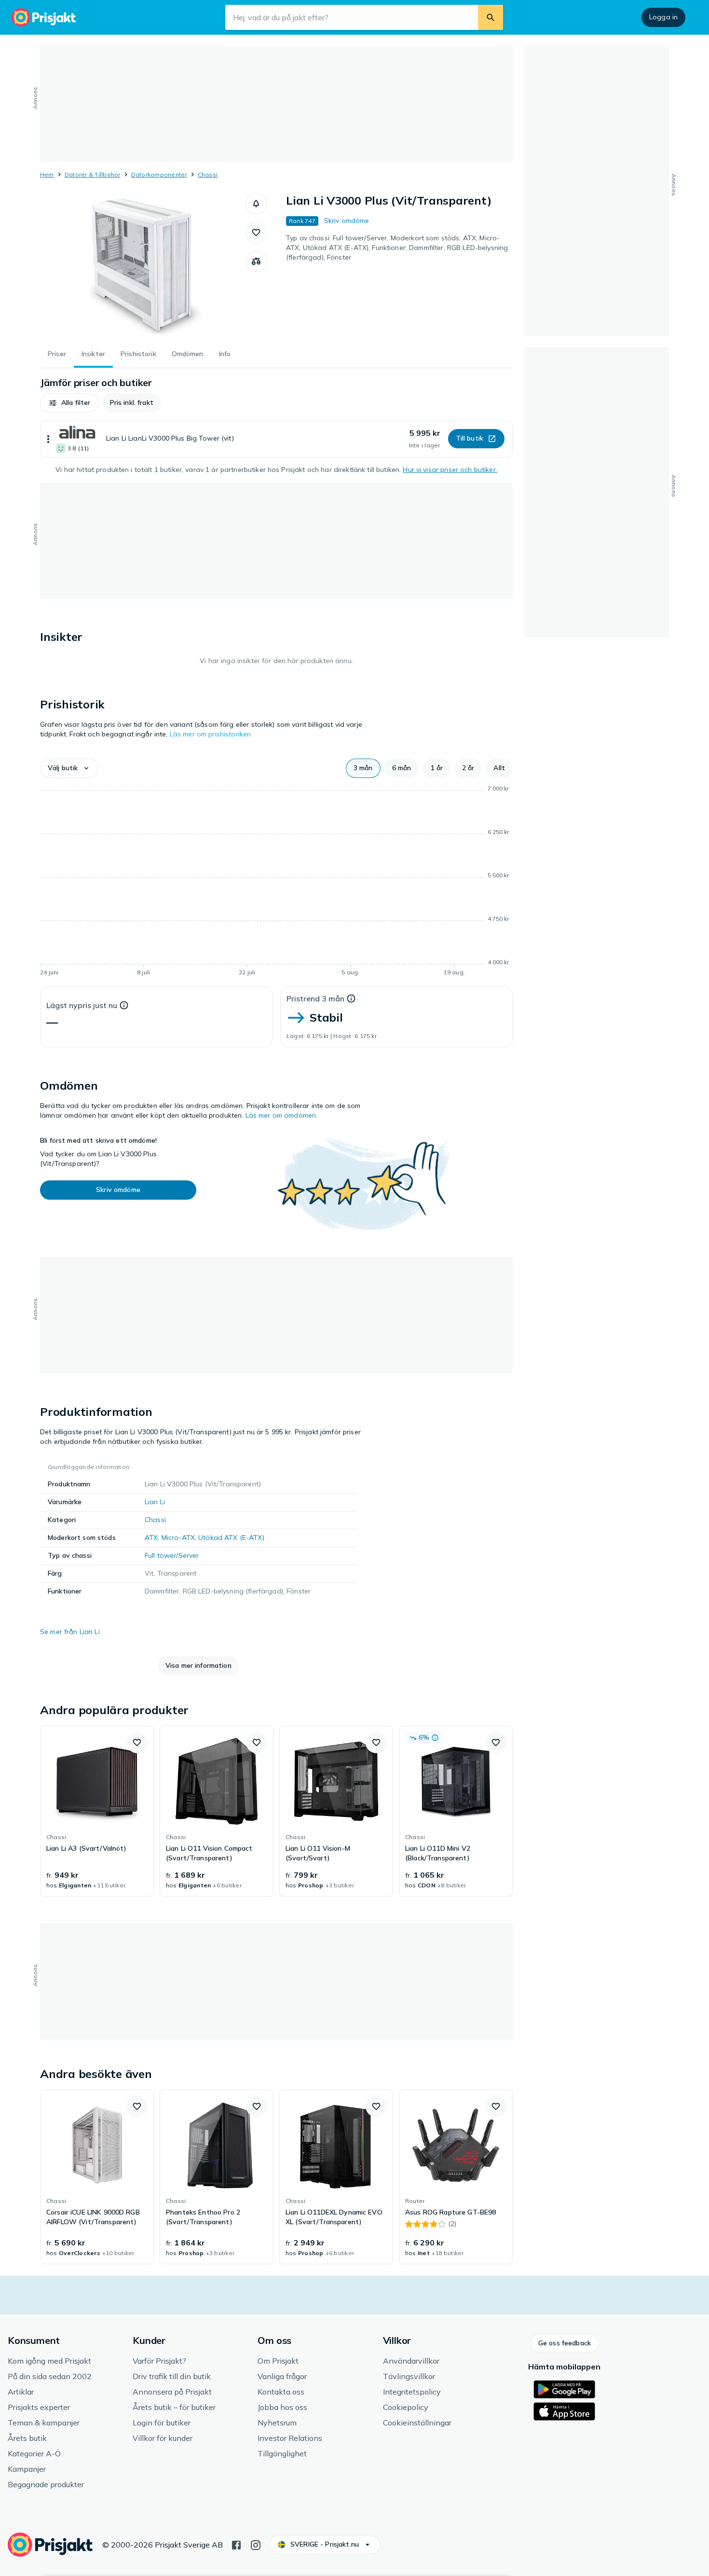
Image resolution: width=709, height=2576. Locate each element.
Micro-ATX (178, 1537)
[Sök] (491, 17)
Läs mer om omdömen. (282, 1115)
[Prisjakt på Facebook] (236, 2544)
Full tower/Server (172, 1555)
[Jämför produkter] (256, 262)
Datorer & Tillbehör (93, 174)
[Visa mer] (48, 439)
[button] (256, 204)
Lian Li (155, 1502)
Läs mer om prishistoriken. (211, 734)
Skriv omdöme (347, 221)
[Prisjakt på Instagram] (256, 2544)
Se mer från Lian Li (70, 1632)
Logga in (663, 17)
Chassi (208, 174)
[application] (276, 882)
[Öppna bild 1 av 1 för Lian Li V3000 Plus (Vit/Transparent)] (143, 265)
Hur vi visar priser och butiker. (450, 470)
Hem (47, 174)
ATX (151, 1537)
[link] (97, 1811)
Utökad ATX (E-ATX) (231, 1537)
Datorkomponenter (159, 174)
